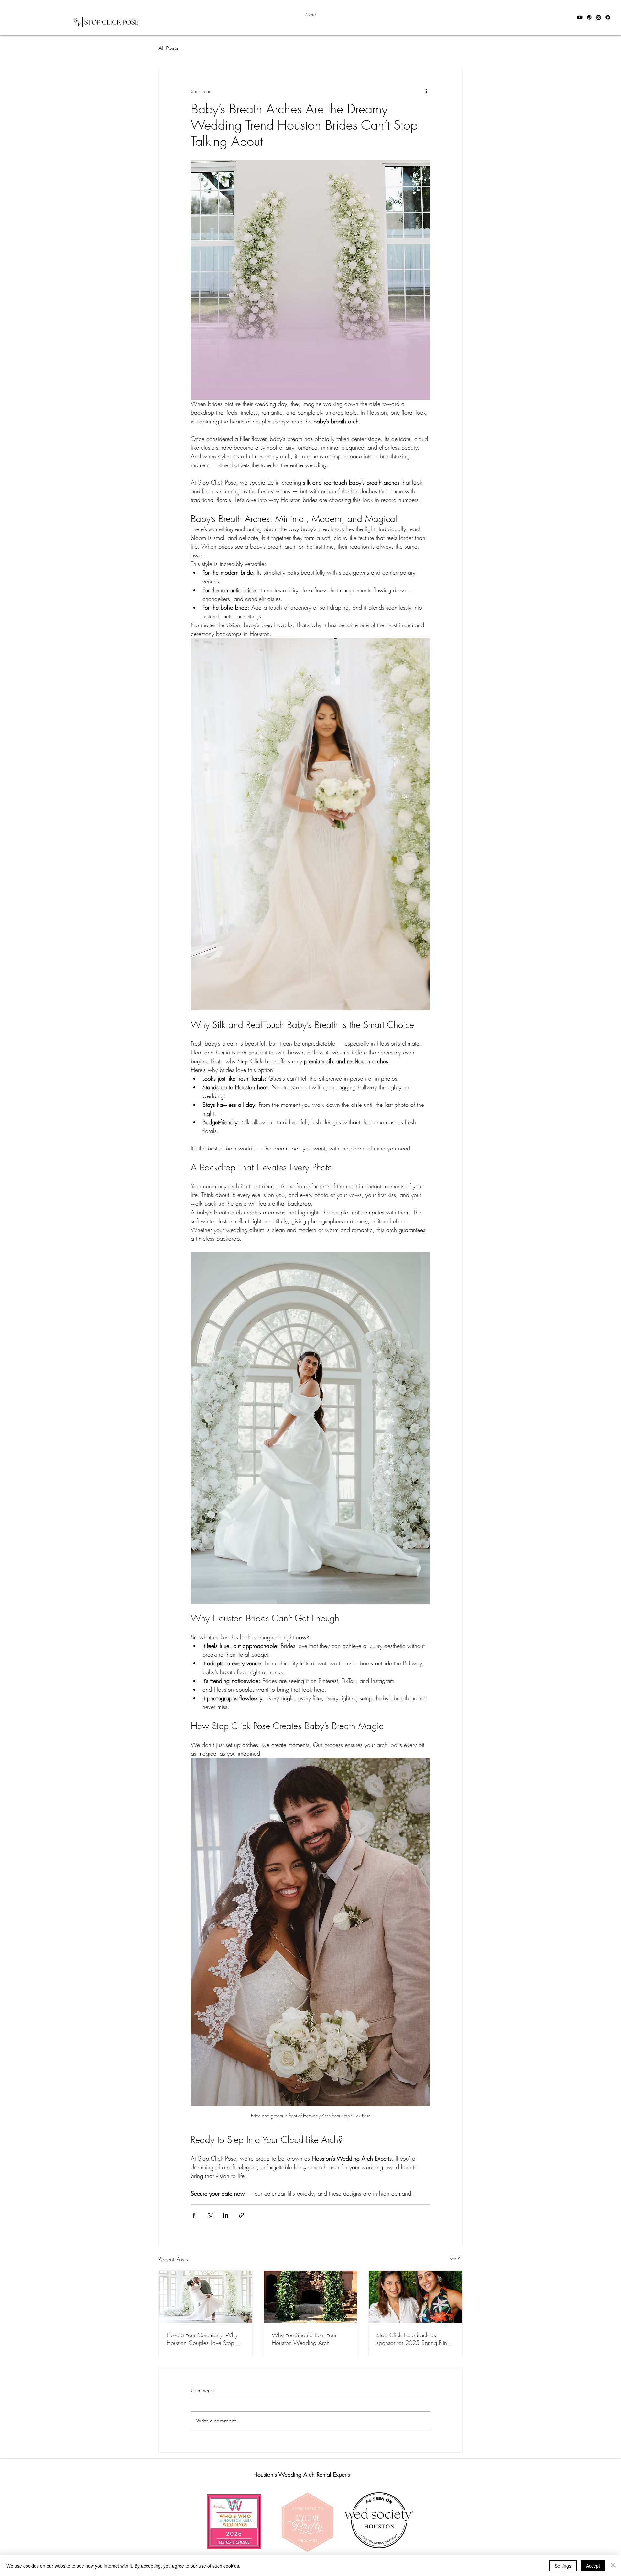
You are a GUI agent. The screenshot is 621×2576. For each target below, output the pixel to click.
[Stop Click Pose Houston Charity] (415, 2297)
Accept (593, 2566)
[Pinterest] (589, 17)
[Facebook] (608, 17)
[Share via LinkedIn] (226, 2215)
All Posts (168, 48)
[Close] (613, 2566)
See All (456, 2258)
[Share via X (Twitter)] (210, 2215)
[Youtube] (580, 17)
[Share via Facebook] (194, 2215)
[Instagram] (599, 17)
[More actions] (426, 91)
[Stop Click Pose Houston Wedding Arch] (206, 2297)
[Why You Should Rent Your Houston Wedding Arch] (311, 2297)
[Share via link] (241, 2215)
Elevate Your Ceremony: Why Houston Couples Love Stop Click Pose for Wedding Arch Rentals (202, 2339)
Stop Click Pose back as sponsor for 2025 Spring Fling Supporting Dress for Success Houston (413, 2339)
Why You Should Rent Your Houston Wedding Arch (304, 2339)
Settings (563, 2566)
